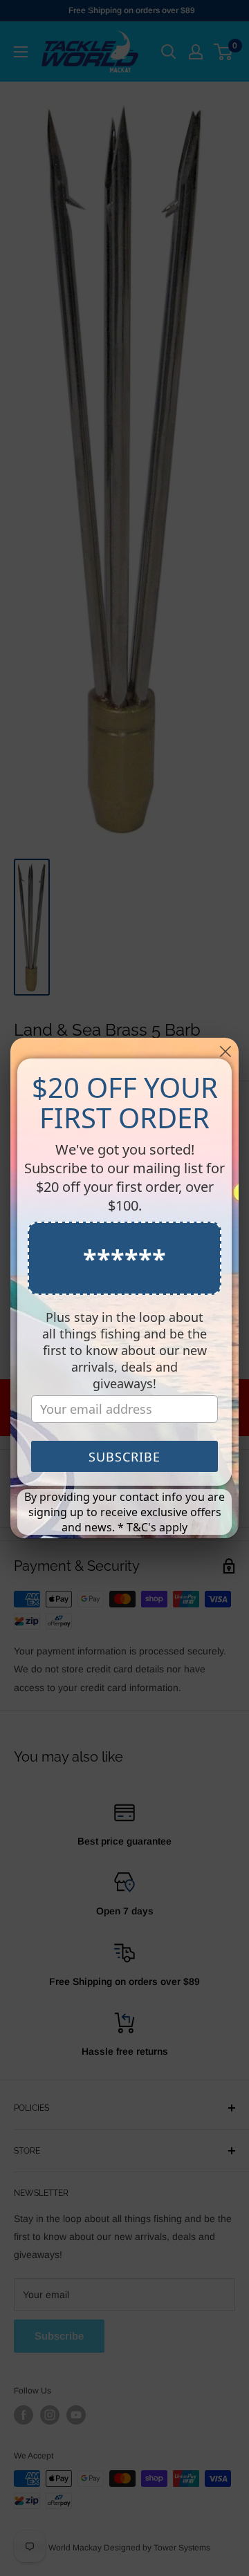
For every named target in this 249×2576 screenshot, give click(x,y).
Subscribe (124, 1457)
